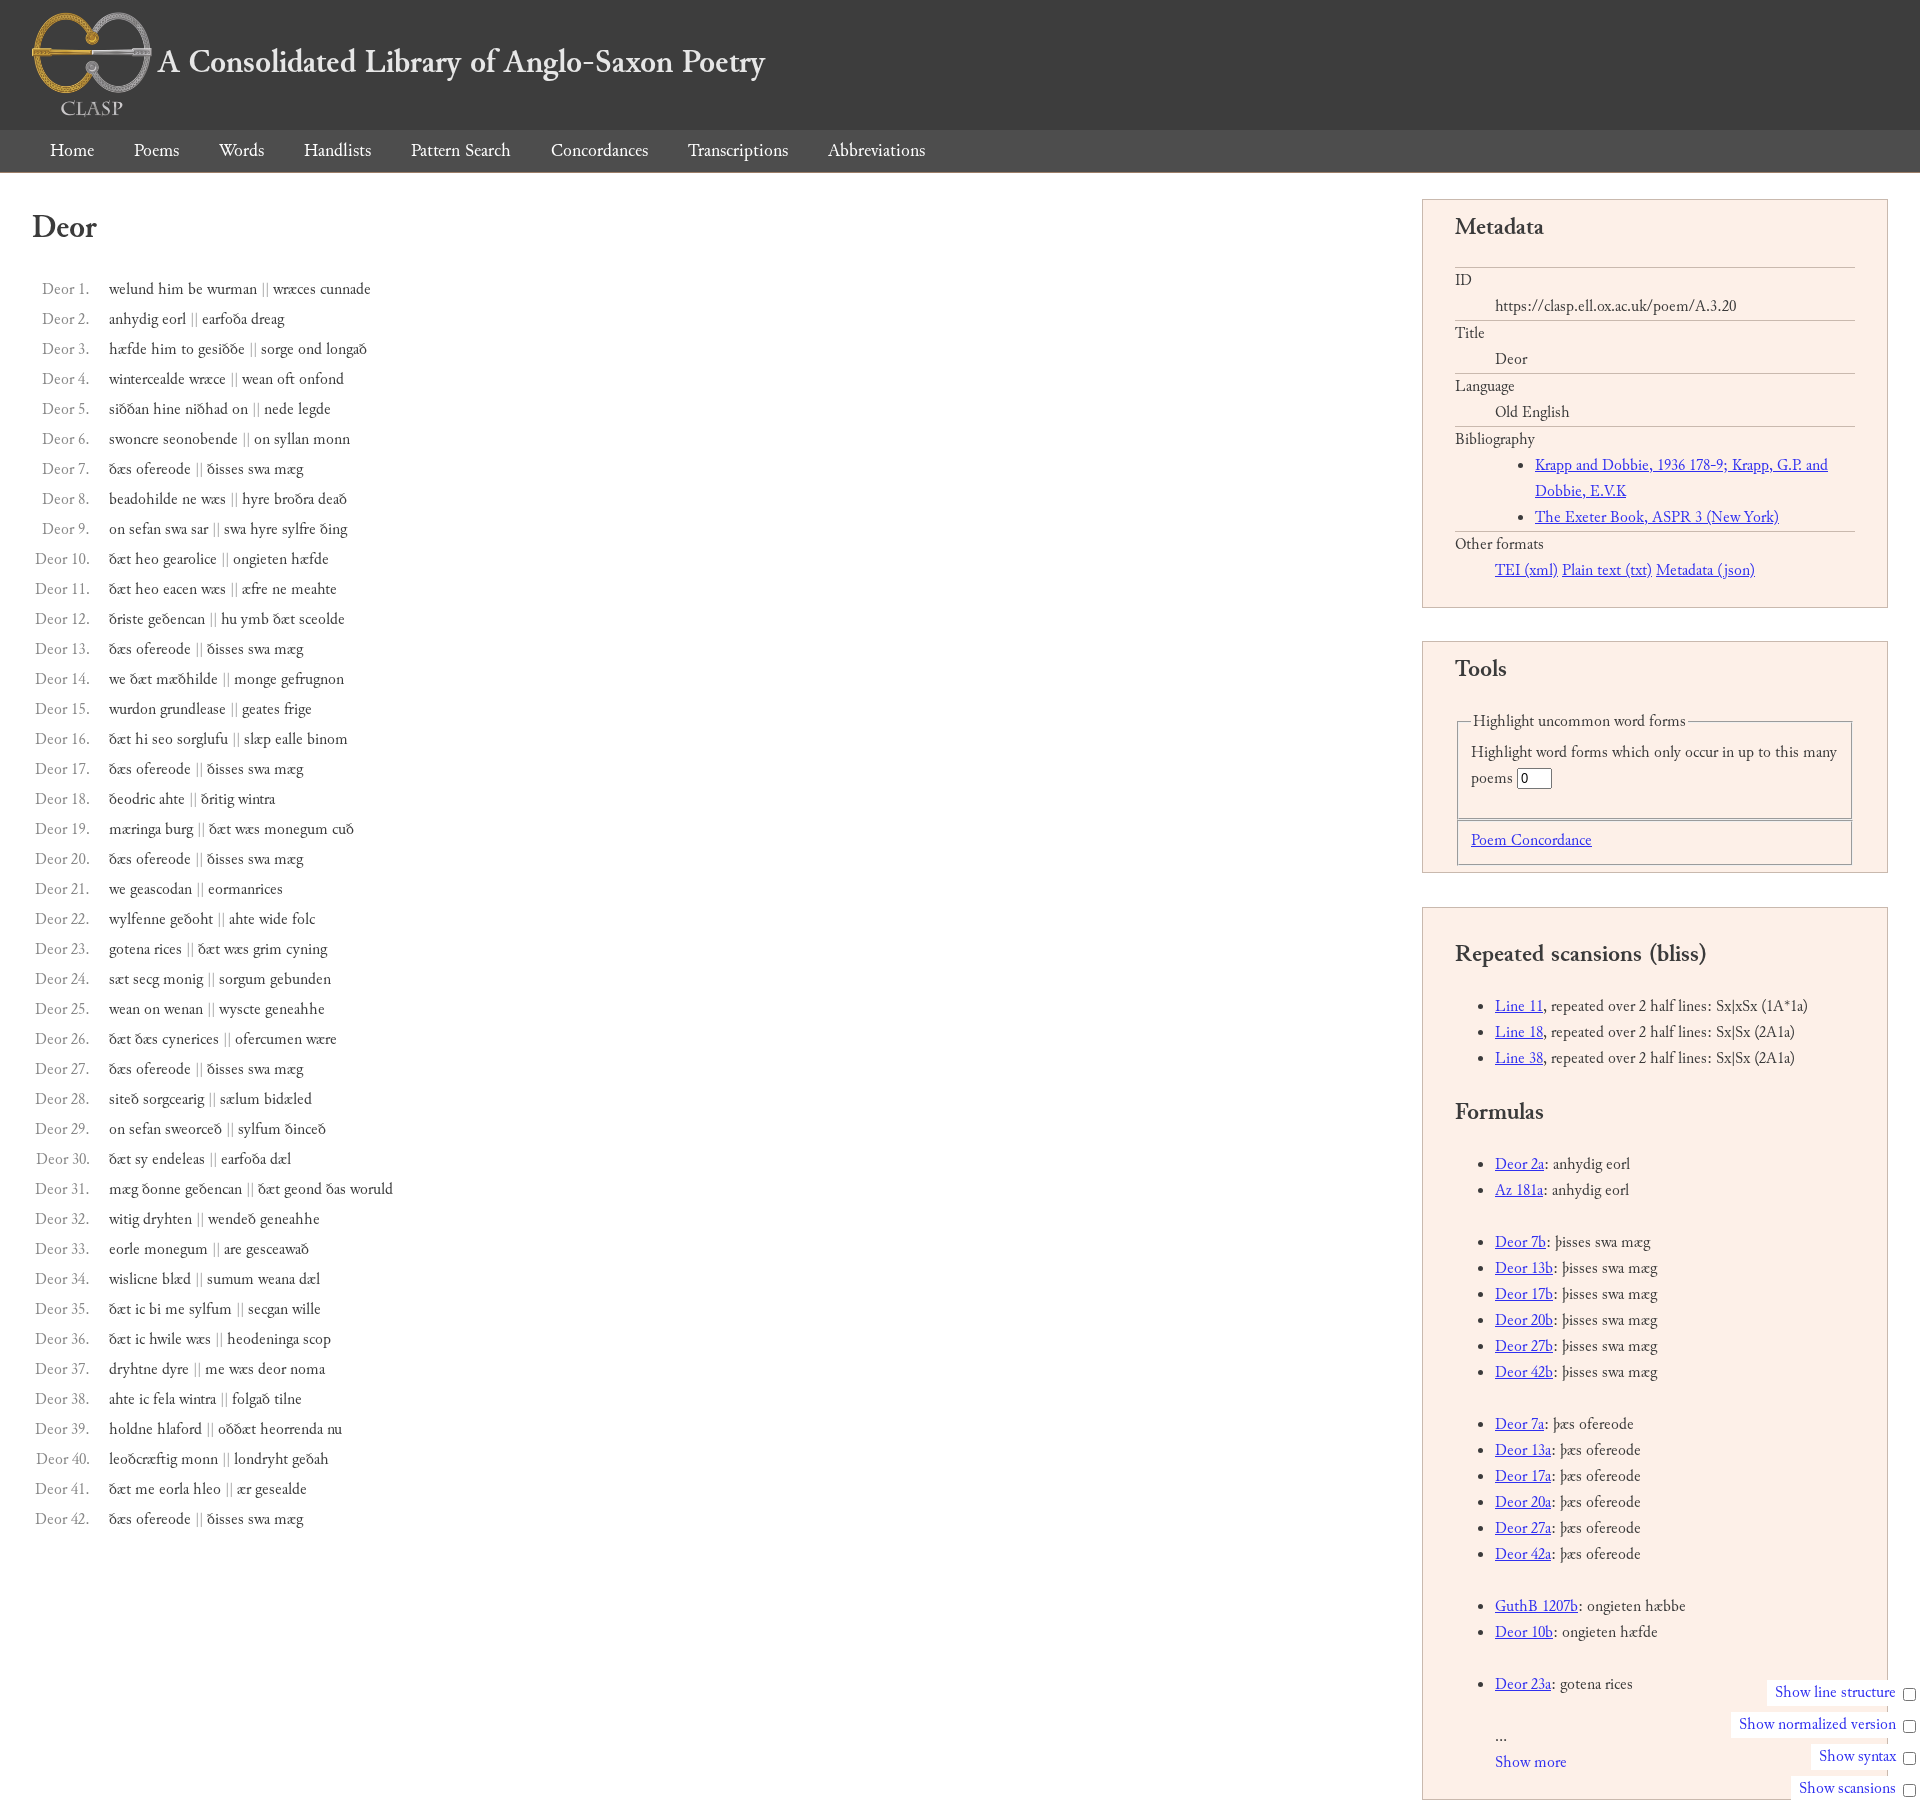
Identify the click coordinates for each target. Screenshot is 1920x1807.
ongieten (260, 559)
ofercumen (268, 1039)
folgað (251, 1399)
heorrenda (291, 1429)
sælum (240, 1099)
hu (229, 619)
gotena (129, 949)
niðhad (206, 409)
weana (276, 1279)
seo (162, 739)
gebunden (300, 979)
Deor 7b (1520, 1242)
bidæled (288, 1099)
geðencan (176, 619)
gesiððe (221, 349)
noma (307, 1369)
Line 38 (1519, 1058)
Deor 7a (1519, 1424)
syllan (291, 439)
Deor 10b (1524, 1632)
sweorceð (193, 1129)
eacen (180, 589)
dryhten (167, 1219)
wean (257, 379)
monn (331, 439)
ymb (255, 619)
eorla (174, 1489)
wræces (294, 289)
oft (286, 379)
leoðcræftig (143, 1459)
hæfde (128, 349)
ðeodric (132, 799)
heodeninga (263, 1339)
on (240, 409)
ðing (333, 529)
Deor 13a (1523, 1450)
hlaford (179, 1429)
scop (317, 1339)
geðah (310, 1459)
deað (332, 499)
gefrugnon (312, 679)
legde (314, 409)
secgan (268, 1309)
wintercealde (147, 379)
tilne (288, 1399)
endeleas (178, 1159)
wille (306, 1309)
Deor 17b (1524, 1294)
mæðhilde (187, 679)
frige (298, 709)
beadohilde (143, 499)
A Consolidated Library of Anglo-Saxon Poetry (461, 62)
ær (244, 1489)
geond (303, 1189)
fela (164, 1399)
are (233, 1249)
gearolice (190, 559)
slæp (257, 739)
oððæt (237, 1429)
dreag (267, 319)
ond (310, 349)
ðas (336, 1189)
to (187, 349)
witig (124, 1219)
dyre (175, 1369)
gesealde (281, 1489)
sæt (119, 979)
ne (189, 499)
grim (267, 949)
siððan (129, 409)
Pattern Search (461, 150)
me (175, 1309)
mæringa (135, 829)
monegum (296, 829)
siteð (124, 1099)
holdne (131, 1429)
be (195, 289)
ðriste (126, 619)
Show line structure (1835, 1692)
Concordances (599, 150)
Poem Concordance (1531, 840)
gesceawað (277, 1249)
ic (140, 1309)
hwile (165, 1339)
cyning (306, 949)
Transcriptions (738, 150)
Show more (1531, 1762)
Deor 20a (1523, 1502)
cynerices (190, 1039)
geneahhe (295, 1009)
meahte (314, 589)
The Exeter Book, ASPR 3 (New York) (1657, 517)
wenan (183, 1009)
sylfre (299, 529)
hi (141, 739)
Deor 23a (1523, 1684)
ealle (289, 739)
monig (183, 979)
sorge (277, 349)
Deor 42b (1524, 1372)
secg (146, 979)
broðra (294, 499)
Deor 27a (1523, 1528)
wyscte (240, 1009)
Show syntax (1857, 1756)
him (171, 289)
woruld (371, 1189)
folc (303, 919)
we (117, 679)
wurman (232, 289)
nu (334, 1429)
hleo (207, 1489)
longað (346, 349)
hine (167, 409)
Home (72, 150)
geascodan (161, 889)
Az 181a (1519, 1190)
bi (155, 1309)
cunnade (345, 289)
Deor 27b (1524, 1346)
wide (273, 919)
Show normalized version (1817, 1724)
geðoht (191, 919)
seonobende (200, 439)
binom (327, 739)
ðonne (161, 1189)
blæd (176, 1279)
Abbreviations (876, 150)
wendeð (232, 1219)
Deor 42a (1523, 1554)
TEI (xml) (1526, 570)
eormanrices (245, 889)
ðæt (120, 559)
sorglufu (202, 739)
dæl (280, 1159)
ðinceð (305, 1129)
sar (199, 529)
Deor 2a (1519, 1164)
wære (321, 1039)
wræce (207, 379)
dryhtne (133, 1369)
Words (241, 150)
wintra (256, 799)
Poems (156, 150)
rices (168, 949)
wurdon (132, 709)
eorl (174, 319)
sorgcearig (173, 1099)
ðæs (120, 469)
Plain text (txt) (1607, 570)
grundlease (193, 709)
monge (255, 679)
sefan (145, 529)
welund (131, 289)
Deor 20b (1524, 1320)
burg (179, 829)
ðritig (217, 799)
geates (261, 709)
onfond (321, 379)
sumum (230, 1279)
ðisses (225, 469)
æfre (255, 589)
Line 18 (1519, 1032)
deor (272, 1369)
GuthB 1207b (1536, 1606)
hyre (256, 499)
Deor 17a (1523, 1476)
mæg (288, 469)
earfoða (224, 319)
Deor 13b (1524, 1268)
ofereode (163, 469)
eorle (124, 1249)
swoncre (134, 439)
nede (279, 409)
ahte (172, 799)
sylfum (259, 1129)
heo (147, 559)
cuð (343, 829)
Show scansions (1847, 1788)
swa (259, 469)
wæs (213, 499)
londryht (261, 1459)
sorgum (242, 979)
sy (141, 1159)
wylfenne (137, 919)
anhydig (133, 319)
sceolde (322, 619)
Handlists (337, 150)
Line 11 (1519, 1006)
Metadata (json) (1705, 570)
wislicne (133, 1279)
